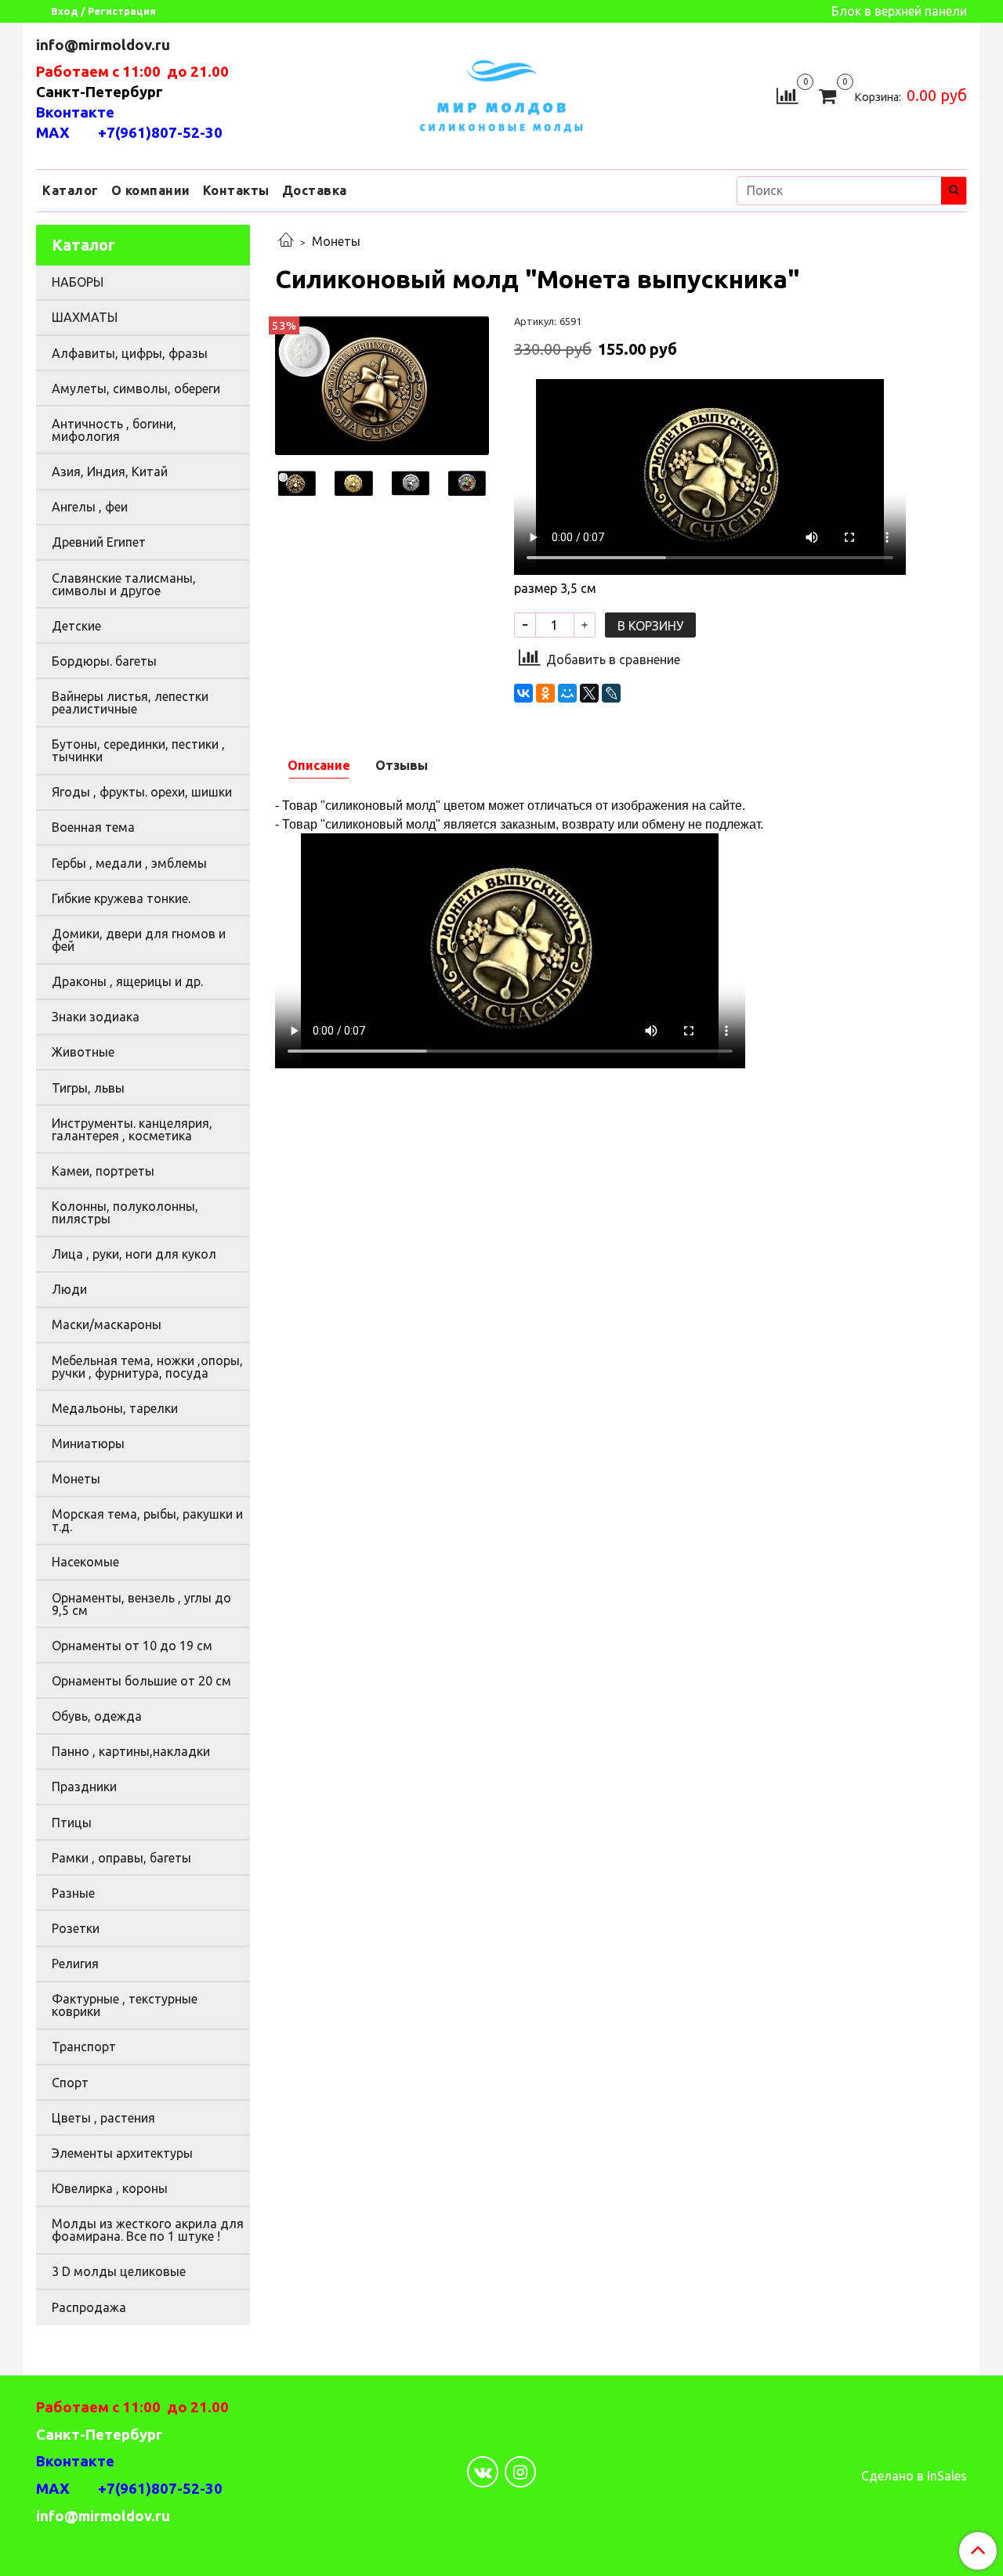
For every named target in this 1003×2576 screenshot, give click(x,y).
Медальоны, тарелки (115, 1408)
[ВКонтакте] (523, 693)
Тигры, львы (88, 1088)
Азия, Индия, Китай (110, 471)
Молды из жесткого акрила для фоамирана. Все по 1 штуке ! (148, 2230)
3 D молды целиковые (119, 2271)
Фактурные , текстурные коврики (125, 2005)
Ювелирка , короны (110, 2188)
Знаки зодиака (96, 1017)
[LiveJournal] (611, 693)
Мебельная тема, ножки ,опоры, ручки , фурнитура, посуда (147, 1367)
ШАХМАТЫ (85, 317)
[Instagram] (520, 2472)
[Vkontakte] (483, 2472)
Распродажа (89, 2307)
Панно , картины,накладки (131, 1751)
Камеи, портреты (103, 1171)
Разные (73, 1893)
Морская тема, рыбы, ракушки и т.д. (147, 1520)
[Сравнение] (787, 94)
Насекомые (85, 1562)
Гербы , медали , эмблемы (129, 863)
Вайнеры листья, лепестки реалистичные (130, 703)
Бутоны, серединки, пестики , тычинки (138, 750)
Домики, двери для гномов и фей (139, 940)
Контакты (236, 190)
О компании (151, 190)
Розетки (76, 1928)
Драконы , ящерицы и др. (127, 981)
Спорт (70, 2083)
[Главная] (286, 241)
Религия (75, 1964)
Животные (83, 1052)
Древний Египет (99, 542)
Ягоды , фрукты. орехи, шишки (142, 792)
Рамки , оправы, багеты (121, 1858)
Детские (76, 626)
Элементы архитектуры (122, 2153)
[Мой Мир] (567, 693)
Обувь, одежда (97, 1716)
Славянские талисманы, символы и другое (124, 584)
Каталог (71, 190)
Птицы (72, 1823)
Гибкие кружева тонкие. (121, 898)
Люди (69, 1289)
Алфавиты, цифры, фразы (130, 353)
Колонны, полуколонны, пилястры (125, 1212)
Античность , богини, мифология (114, 430)
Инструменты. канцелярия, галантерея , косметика (132, 1129)
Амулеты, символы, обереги (136, 388)
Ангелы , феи (90, 507)
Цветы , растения (103, 2118)
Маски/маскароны (107, 1324)
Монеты (336, 241)
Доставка (315, 190)
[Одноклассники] (545, 693)
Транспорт (84, 2047)
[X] (589, 693)
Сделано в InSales (914, 2476)
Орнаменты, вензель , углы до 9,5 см (141, 1604)
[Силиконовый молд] (382, 385)
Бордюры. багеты (104, 661)
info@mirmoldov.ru (105, 45)
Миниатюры (88, 1443)
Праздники (84, 1787)
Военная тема (93, 827)
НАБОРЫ (78, 282)
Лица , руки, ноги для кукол (134, 1254)
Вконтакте (75, 112)
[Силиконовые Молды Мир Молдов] (501, 94)
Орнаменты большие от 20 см (141, 1681)
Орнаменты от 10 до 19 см (132, 1646)
